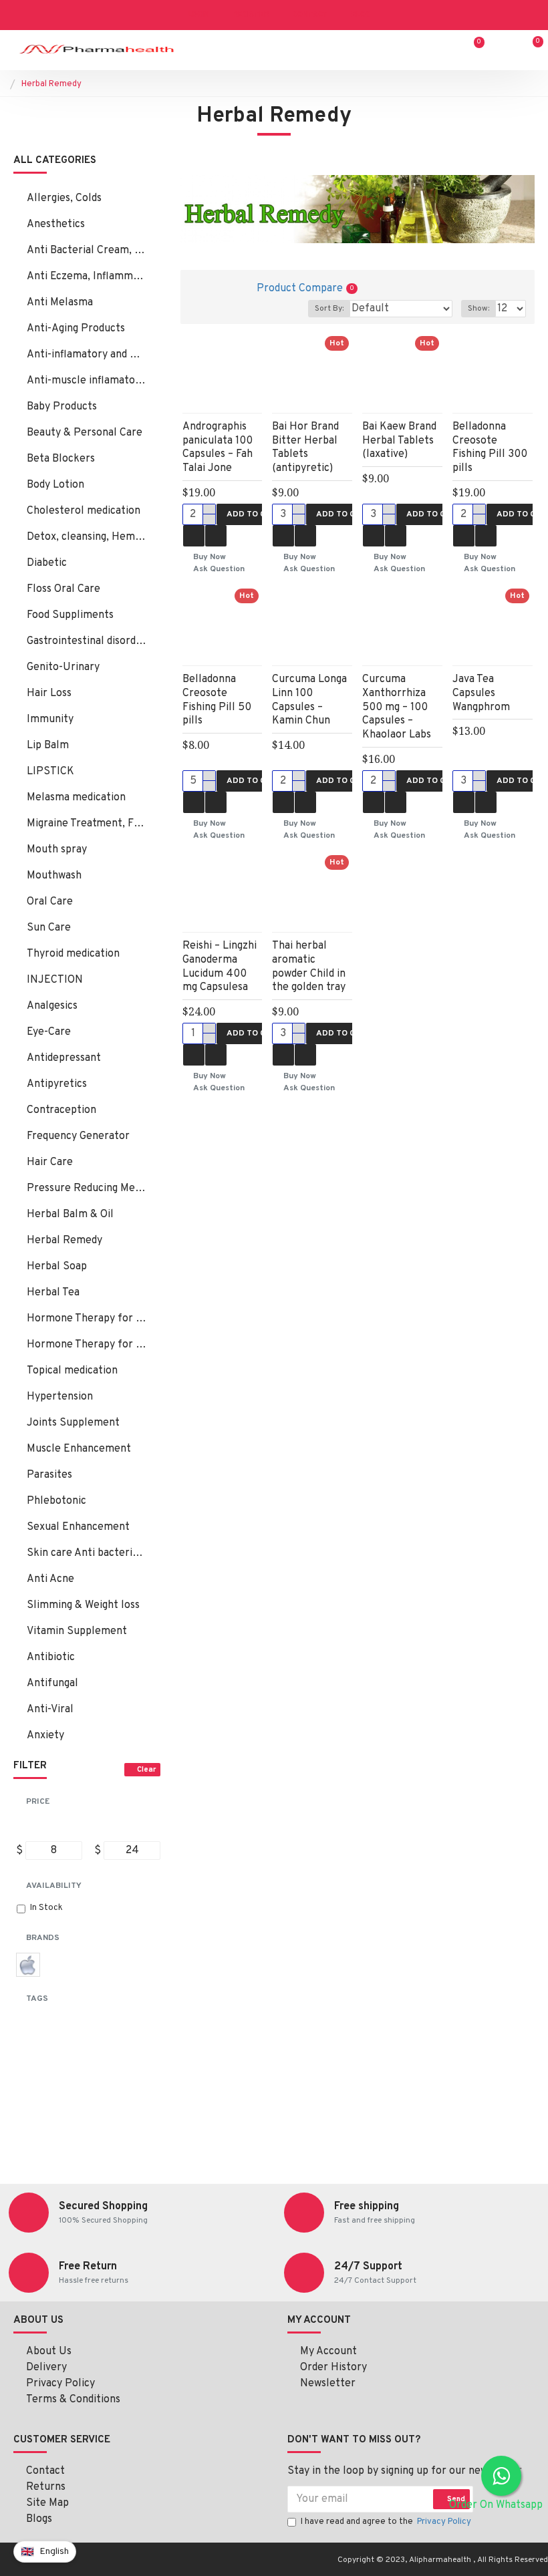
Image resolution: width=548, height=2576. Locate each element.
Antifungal (52, 1683)
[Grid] (199, 288)
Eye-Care (49, 1032)
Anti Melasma (60, 303)
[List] (222, 288)
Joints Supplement (73, 1423)
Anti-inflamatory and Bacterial (87, 355)
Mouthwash (54, 876)
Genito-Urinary (63, 667)
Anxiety (45, 1736)
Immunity (50, 719)
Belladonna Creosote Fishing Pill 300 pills (490, 448)
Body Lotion (55, 485)
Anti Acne (50, 1579)
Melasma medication (76, 798)
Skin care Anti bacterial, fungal (87, 1553)
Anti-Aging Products (76, 329)
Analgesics (52, 1006)
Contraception (61, 1110)
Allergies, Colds (64, 198)
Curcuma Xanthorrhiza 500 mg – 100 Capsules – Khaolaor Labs (397, 707)
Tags (37, 1999)
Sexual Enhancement (78, 1527)
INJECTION (55, 980)
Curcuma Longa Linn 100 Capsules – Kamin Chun (309, 700)
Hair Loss (49, 693)
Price (38, 1802)
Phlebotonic (56, 1501)
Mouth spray (57, 850)
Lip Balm (48, 746)
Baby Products (62, 407)
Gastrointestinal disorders (87, 641)
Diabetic (47, 563)
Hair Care (50, 1162)
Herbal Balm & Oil (70, 1215)
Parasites (49, 1475)
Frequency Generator (78, 1136)
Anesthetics (56, 224)
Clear (146, 1770)
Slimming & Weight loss (83, 1605)
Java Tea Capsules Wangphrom (481, 693)
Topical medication (72, 1371)
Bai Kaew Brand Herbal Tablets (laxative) (399, 441)
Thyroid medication (73, 954)
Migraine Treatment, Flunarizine (87, 824)
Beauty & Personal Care (85, 433)
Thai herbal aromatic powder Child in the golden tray (309, 967)
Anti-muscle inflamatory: (87, 381)
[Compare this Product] (216, 536)
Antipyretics (57, 1084)
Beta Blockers (61, 459)
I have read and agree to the (386, 2522)
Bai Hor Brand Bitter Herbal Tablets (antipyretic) (305, 448)
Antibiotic (51, 1657)
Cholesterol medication (84, 511)
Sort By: (329, 309)
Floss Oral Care (63, 589)
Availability (54, 1886)
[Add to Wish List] (194, 536)
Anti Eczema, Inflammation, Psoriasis (87, 277)
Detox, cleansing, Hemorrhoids (87, 537)
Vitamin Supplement (77, 1631)
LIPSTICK (50, 772)
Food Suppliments (70, 615)
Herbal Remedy (64, 1241)
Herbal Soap (57, 1267)
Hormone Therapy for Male (87, 1345)
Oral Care (50, 902)
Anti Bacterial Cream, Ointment (87, 251)
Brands (43, 1938)
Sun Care (49, 928)
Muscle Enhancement (79, 1449)
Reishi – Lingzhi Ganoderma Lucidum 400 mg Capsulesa (220, 967)
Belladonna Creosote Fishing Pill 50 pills (217, 700)
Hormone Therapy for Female (87, 1319)
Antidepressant (64, 1058)
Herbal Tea (53, 1293)
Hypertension (60, 1397)
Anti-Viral (50, 1710)
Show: (478, 309)
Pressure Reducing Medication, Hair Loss (87, 1188)
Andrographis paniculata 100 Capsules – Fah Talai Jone (218, 448)
